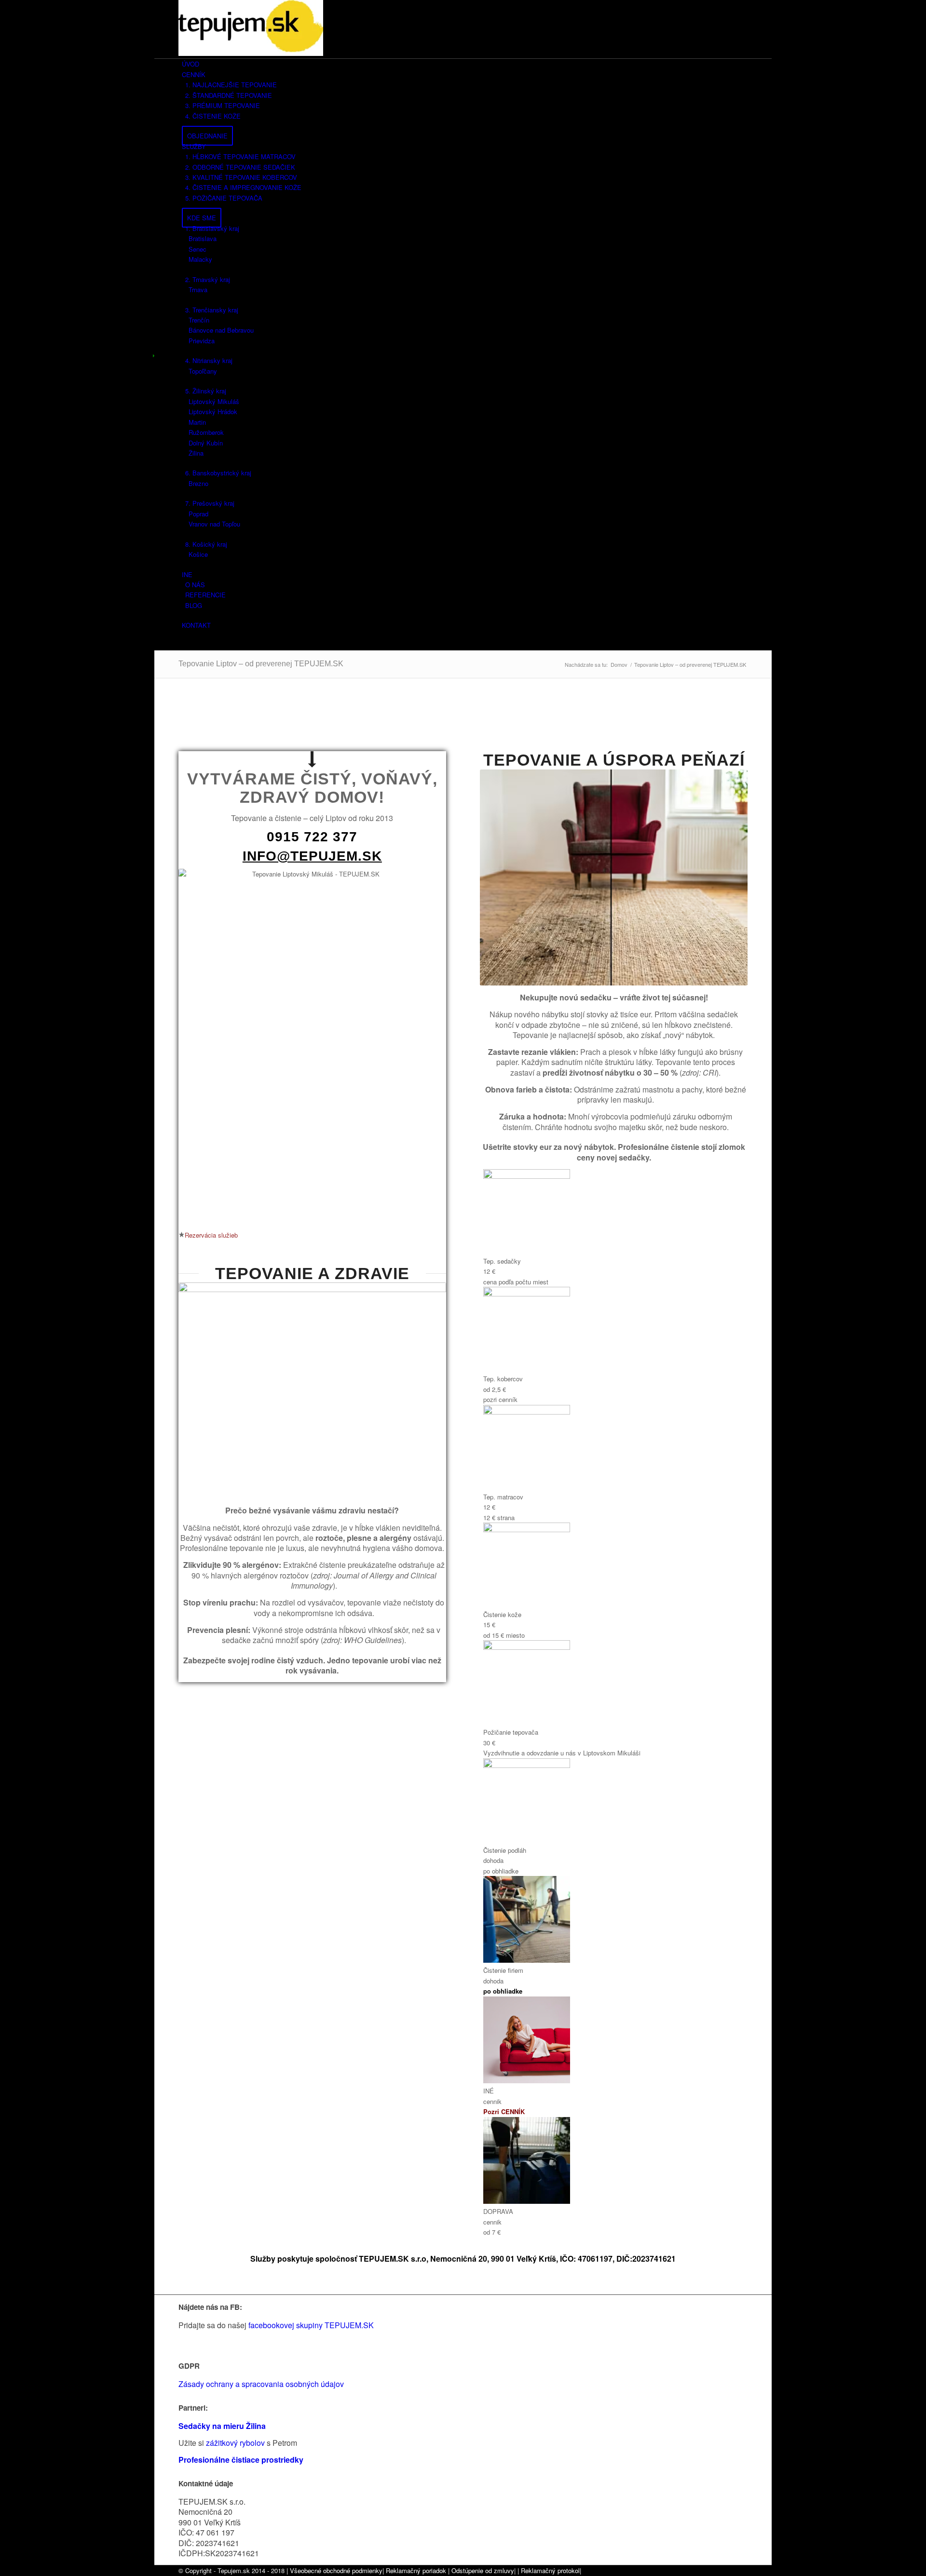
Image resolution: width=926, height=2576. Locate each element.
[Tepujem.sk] (251, 53)
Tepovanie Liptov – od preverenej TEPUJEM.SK (261, 664)
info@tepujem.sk (312, 856)
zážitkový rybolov (235, 2443)
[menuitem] (465, 64)
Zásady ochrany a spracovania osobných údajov (261, 2384)
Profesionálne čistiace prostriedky (241, 2460)
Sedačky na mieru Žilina (222, 2426)
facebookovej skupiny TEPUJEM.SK (312, 2325)
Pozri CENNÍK (504, 2111)
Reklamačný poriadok (416, 2570)
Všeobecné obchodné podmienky (336, 2570)
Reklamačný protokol (550, 2570)
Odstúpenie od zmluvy (483, 2570)
